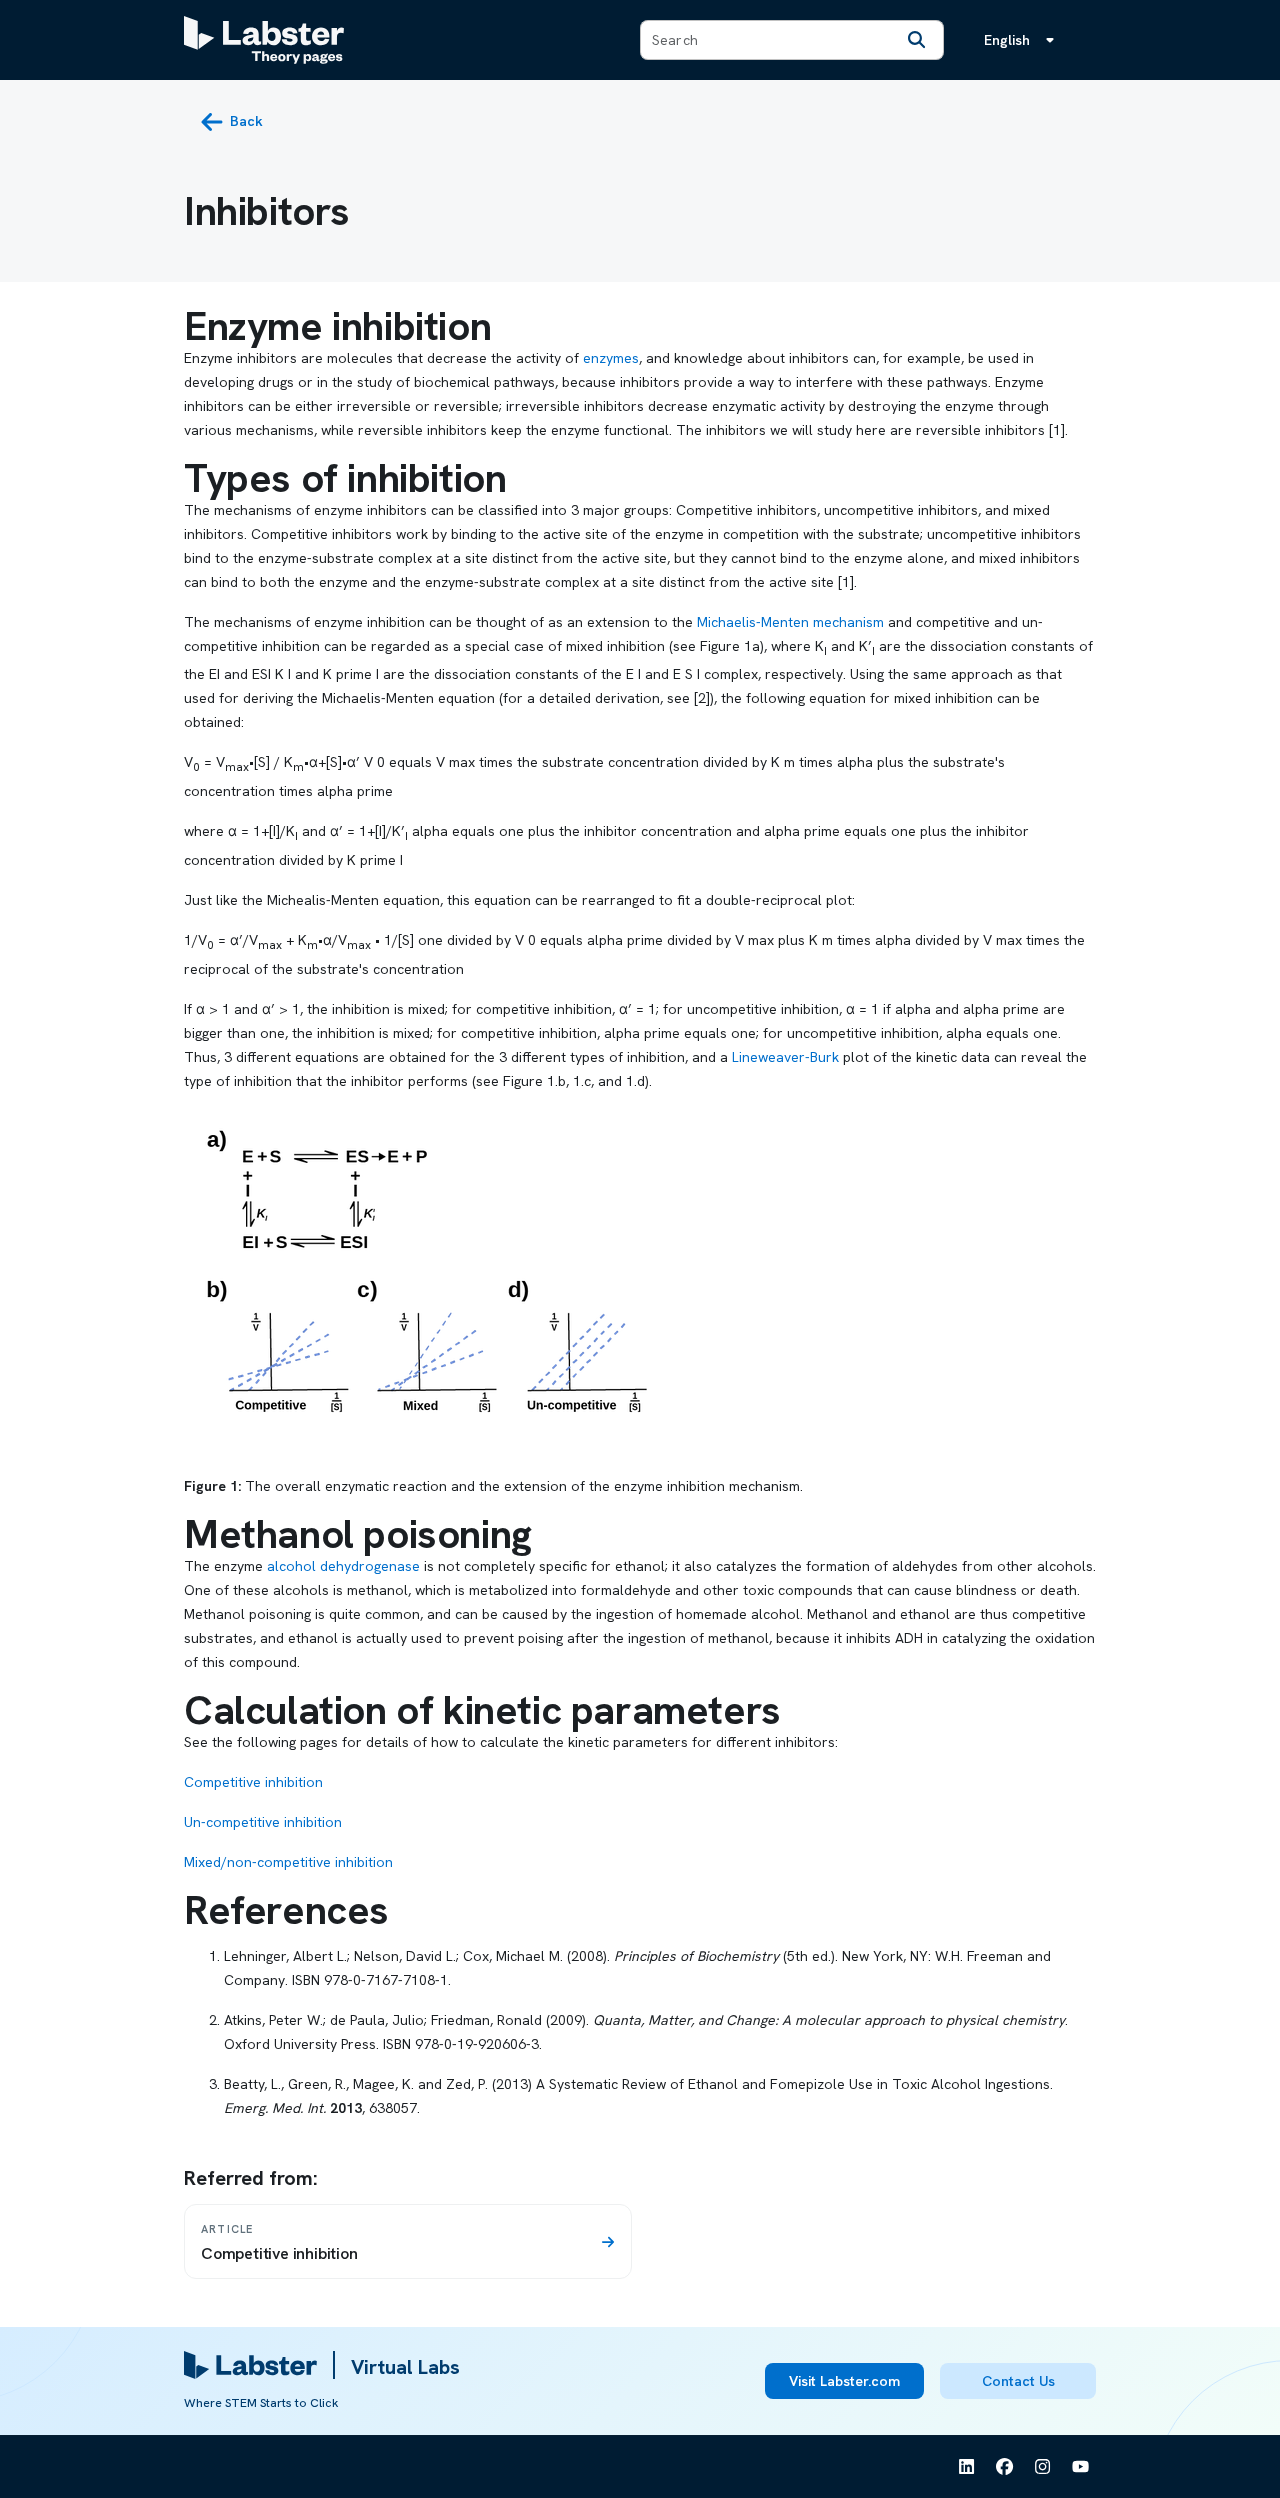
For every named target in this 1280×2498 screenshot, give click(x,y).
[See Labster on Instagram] (1043, 2467)
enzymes (611, 358)
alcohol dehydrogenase (343, 1566)
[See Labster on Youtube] (1081, 2467)
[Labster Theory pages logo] (264, 40)
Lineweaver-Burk (785, 1057)
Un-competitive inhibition (263, 1822)
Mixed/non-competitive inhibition (288, 1862)
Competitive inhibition (253, 1782)
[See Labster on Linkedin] (967, 2467)
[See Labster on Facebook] (1005, 2467)
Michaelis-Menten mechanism (790, 622)
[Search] (917, 40)
